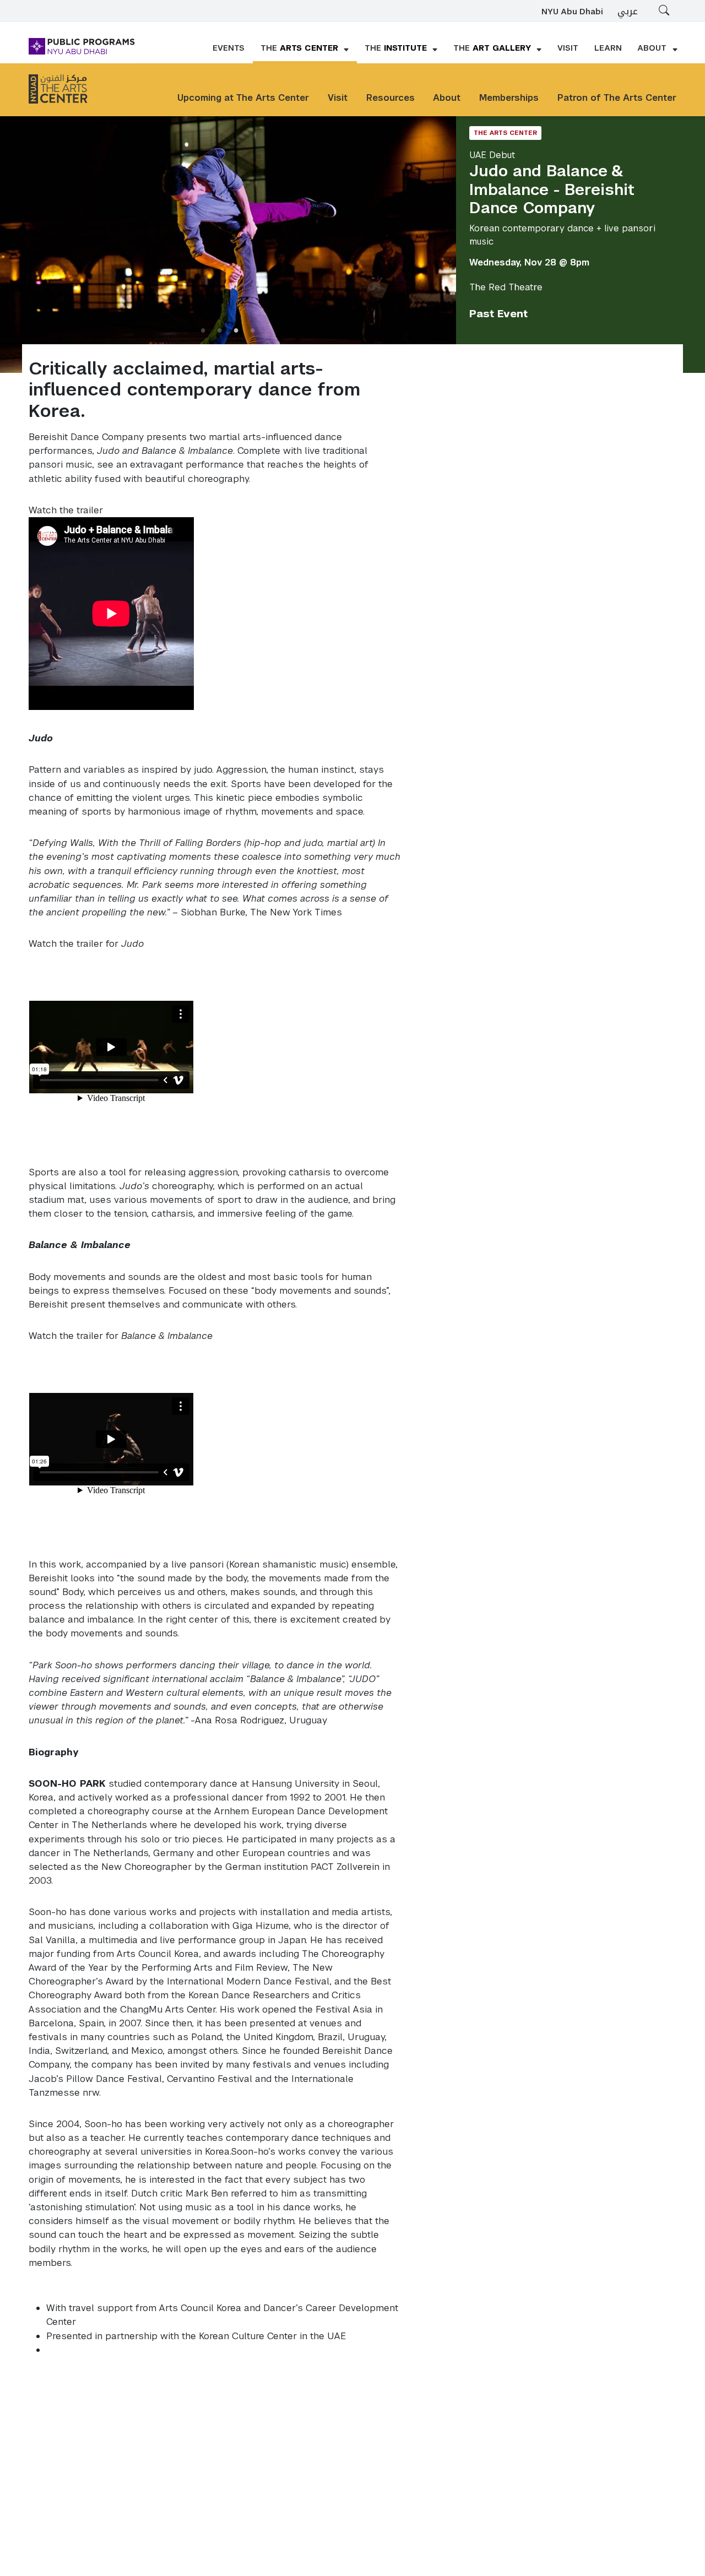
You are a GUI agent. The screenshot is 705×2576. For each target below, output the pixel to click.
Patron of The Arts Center (617, 98)
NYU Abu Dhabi (572, 12)
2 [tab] (220, 330)
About (447, 98)
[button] (305, 49)
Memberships (509, 98)
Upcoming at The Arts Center (243, 98)
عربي (628, 11)
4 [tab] (253, 330)
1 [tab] (203, 330)
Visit (338, 98)
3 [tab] (236, 330)
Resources (391, 98)
